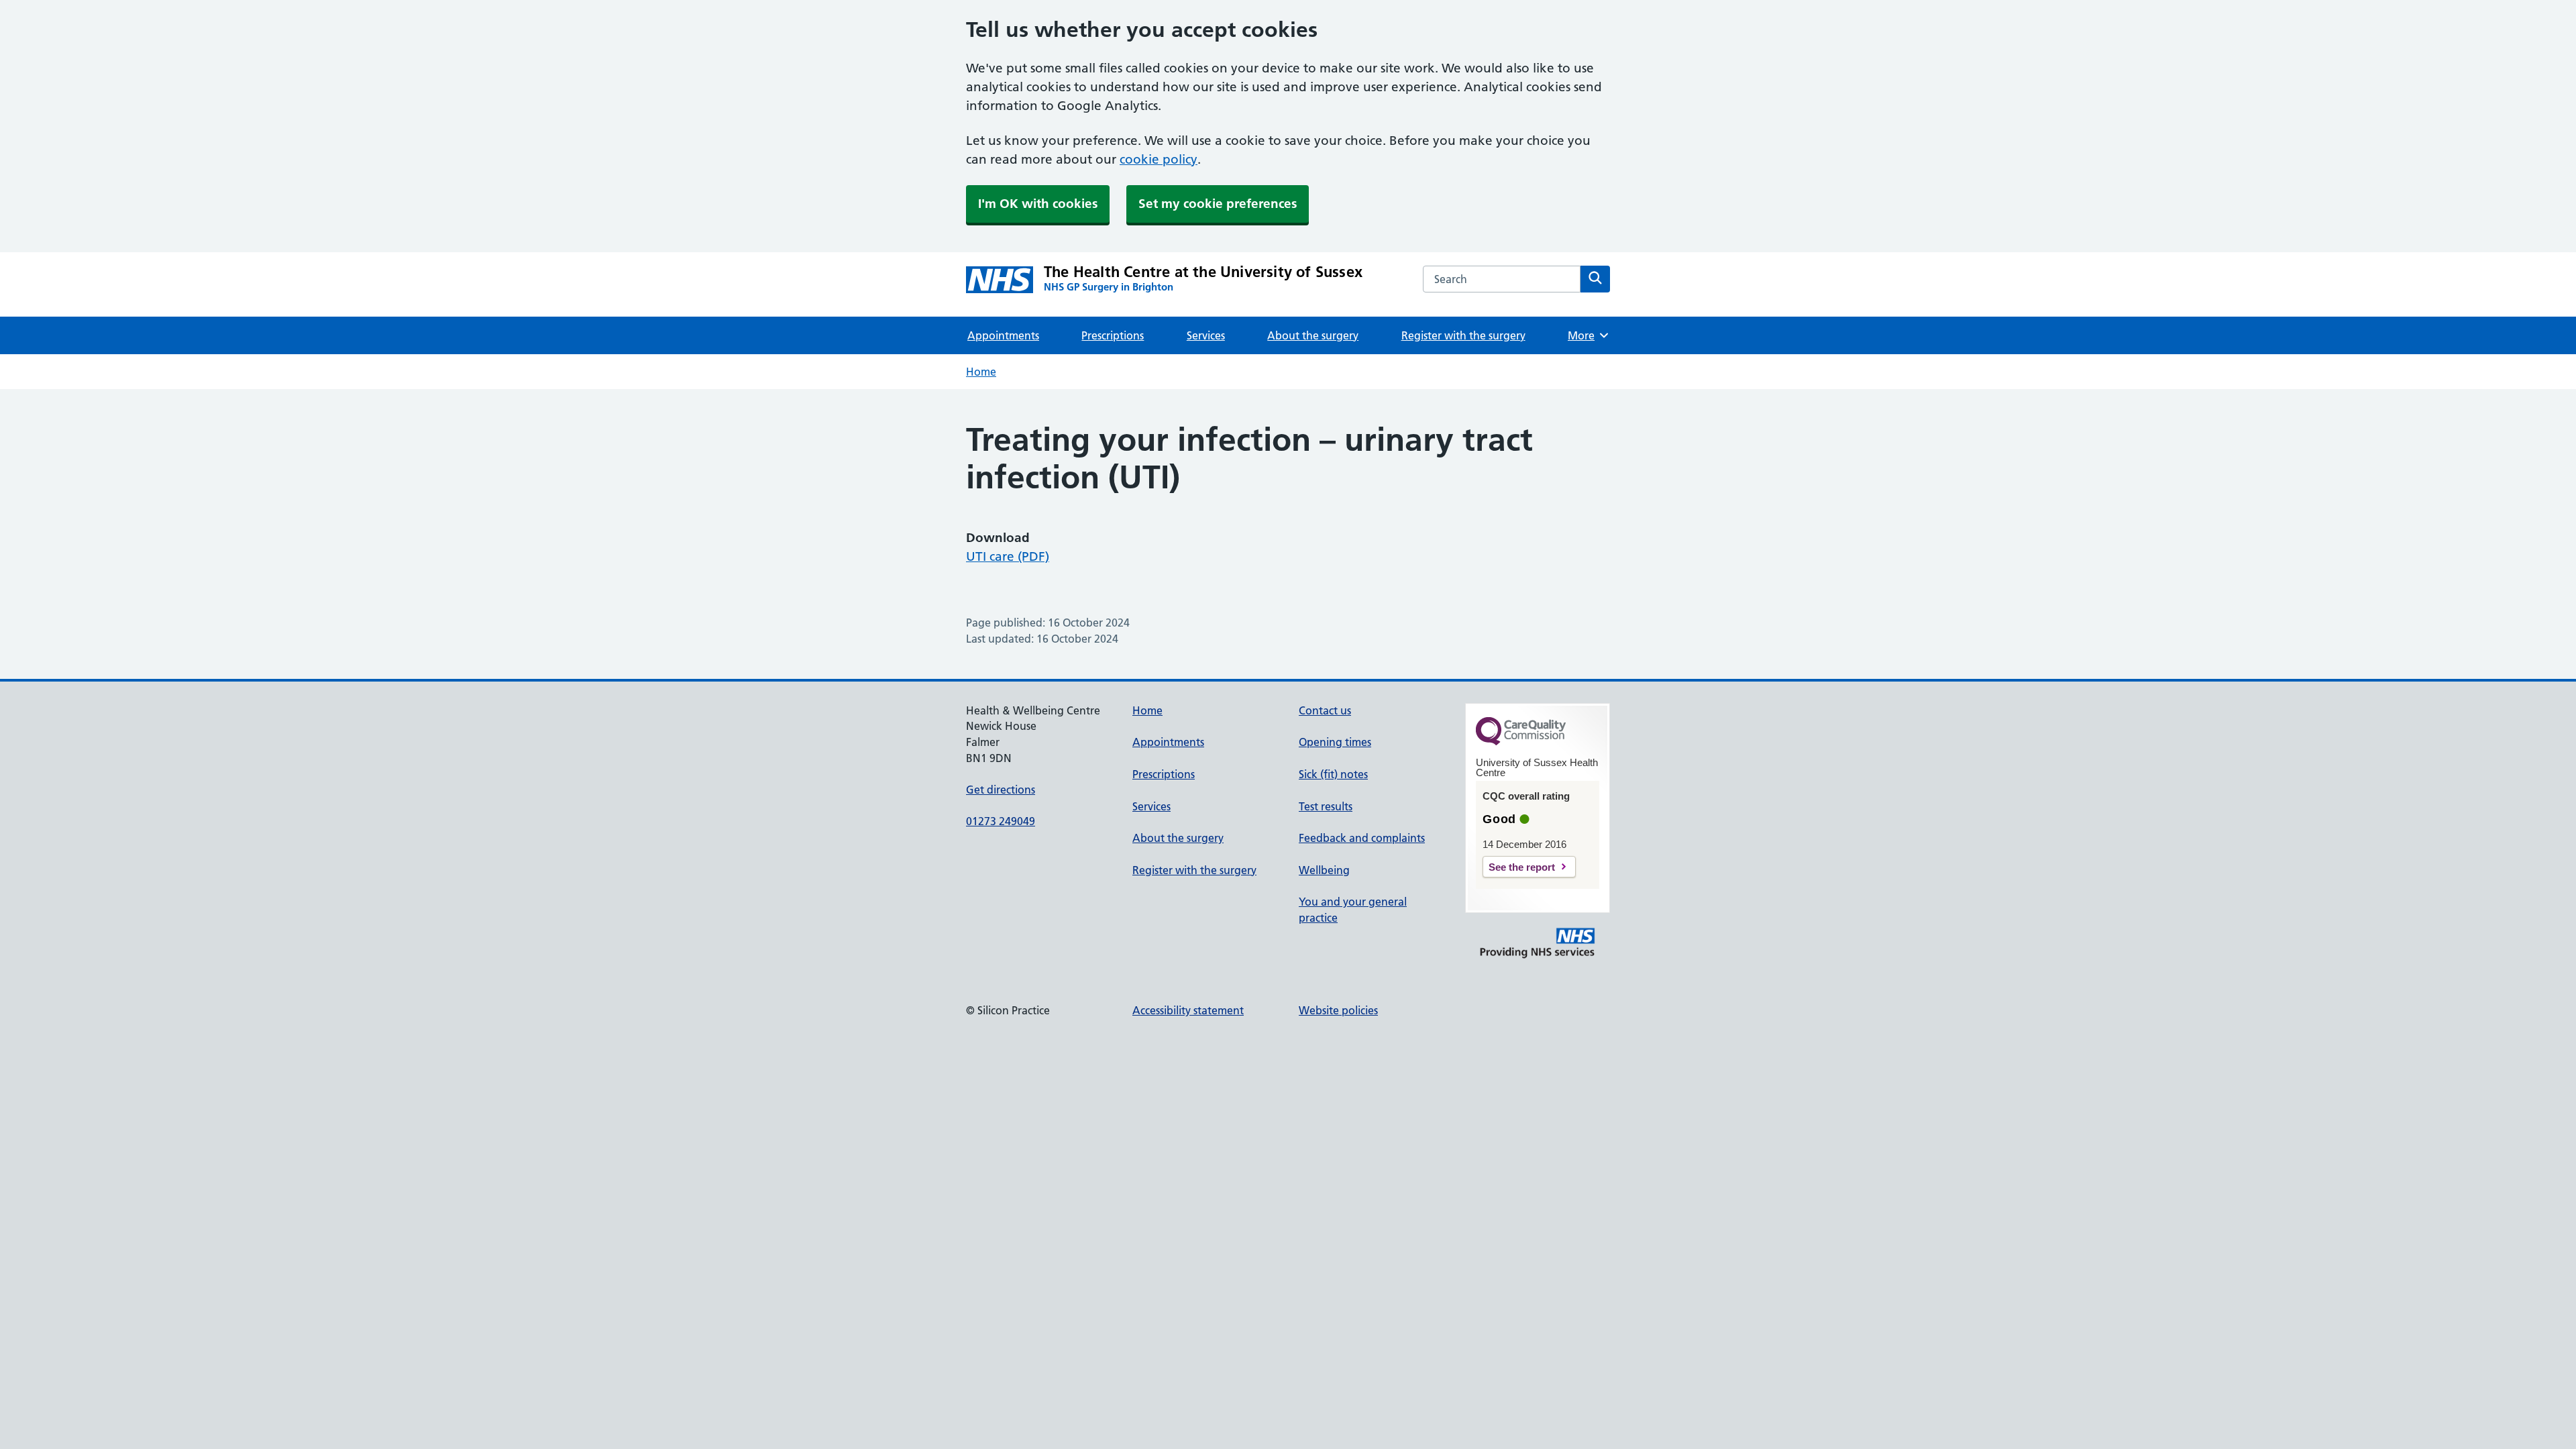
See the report (1522, 867)
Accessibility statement (1188, 1010)
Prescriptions (1113, 335)
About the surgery (1313, 335)
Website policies (1338, 1010)
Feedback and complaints (1362, 838)
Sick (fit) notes (1333, 774)
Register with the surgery (1463, 335)
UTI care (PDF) (1008, 556)
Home (981, 372)
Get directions (1001, 790)
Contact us (1325, 710)
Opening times (1335, 742)
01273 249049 (1001, 821)
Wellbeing (1324, 870)
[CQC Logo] (1521, 742)
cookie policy (1159, 159)
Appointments (1003, 335)
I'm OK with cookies (1038, 204)
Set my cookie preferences (1218, 204)
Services (1206, 335)
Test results (1326, 806)
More (1586, 335)
